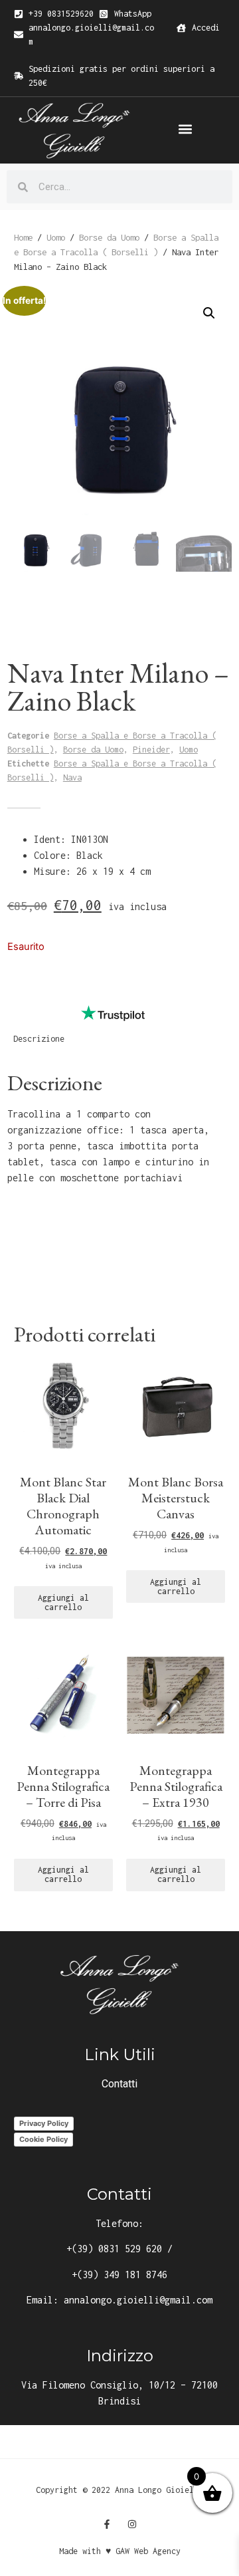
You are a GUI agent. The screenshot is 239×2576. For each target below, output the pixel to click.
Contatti (119, 2084)
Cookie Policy (43, 2139)
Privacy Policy (44, 2123)
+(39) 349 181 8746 (119, 2275)
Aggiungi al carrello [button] (63, 1602)
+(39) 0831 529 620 (114, 2249)
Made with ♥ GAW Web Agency (120, 2551)
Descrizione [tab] (39, 1039)
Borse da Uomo (109, 237)
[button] (185, 129)
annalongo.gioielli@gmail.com (138, 2300)
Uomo (56, 237)
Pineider (151, 750)
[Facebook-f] (107, 2524)
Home (23, 237)
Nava (72, 777)
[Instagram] (132, 2524)
